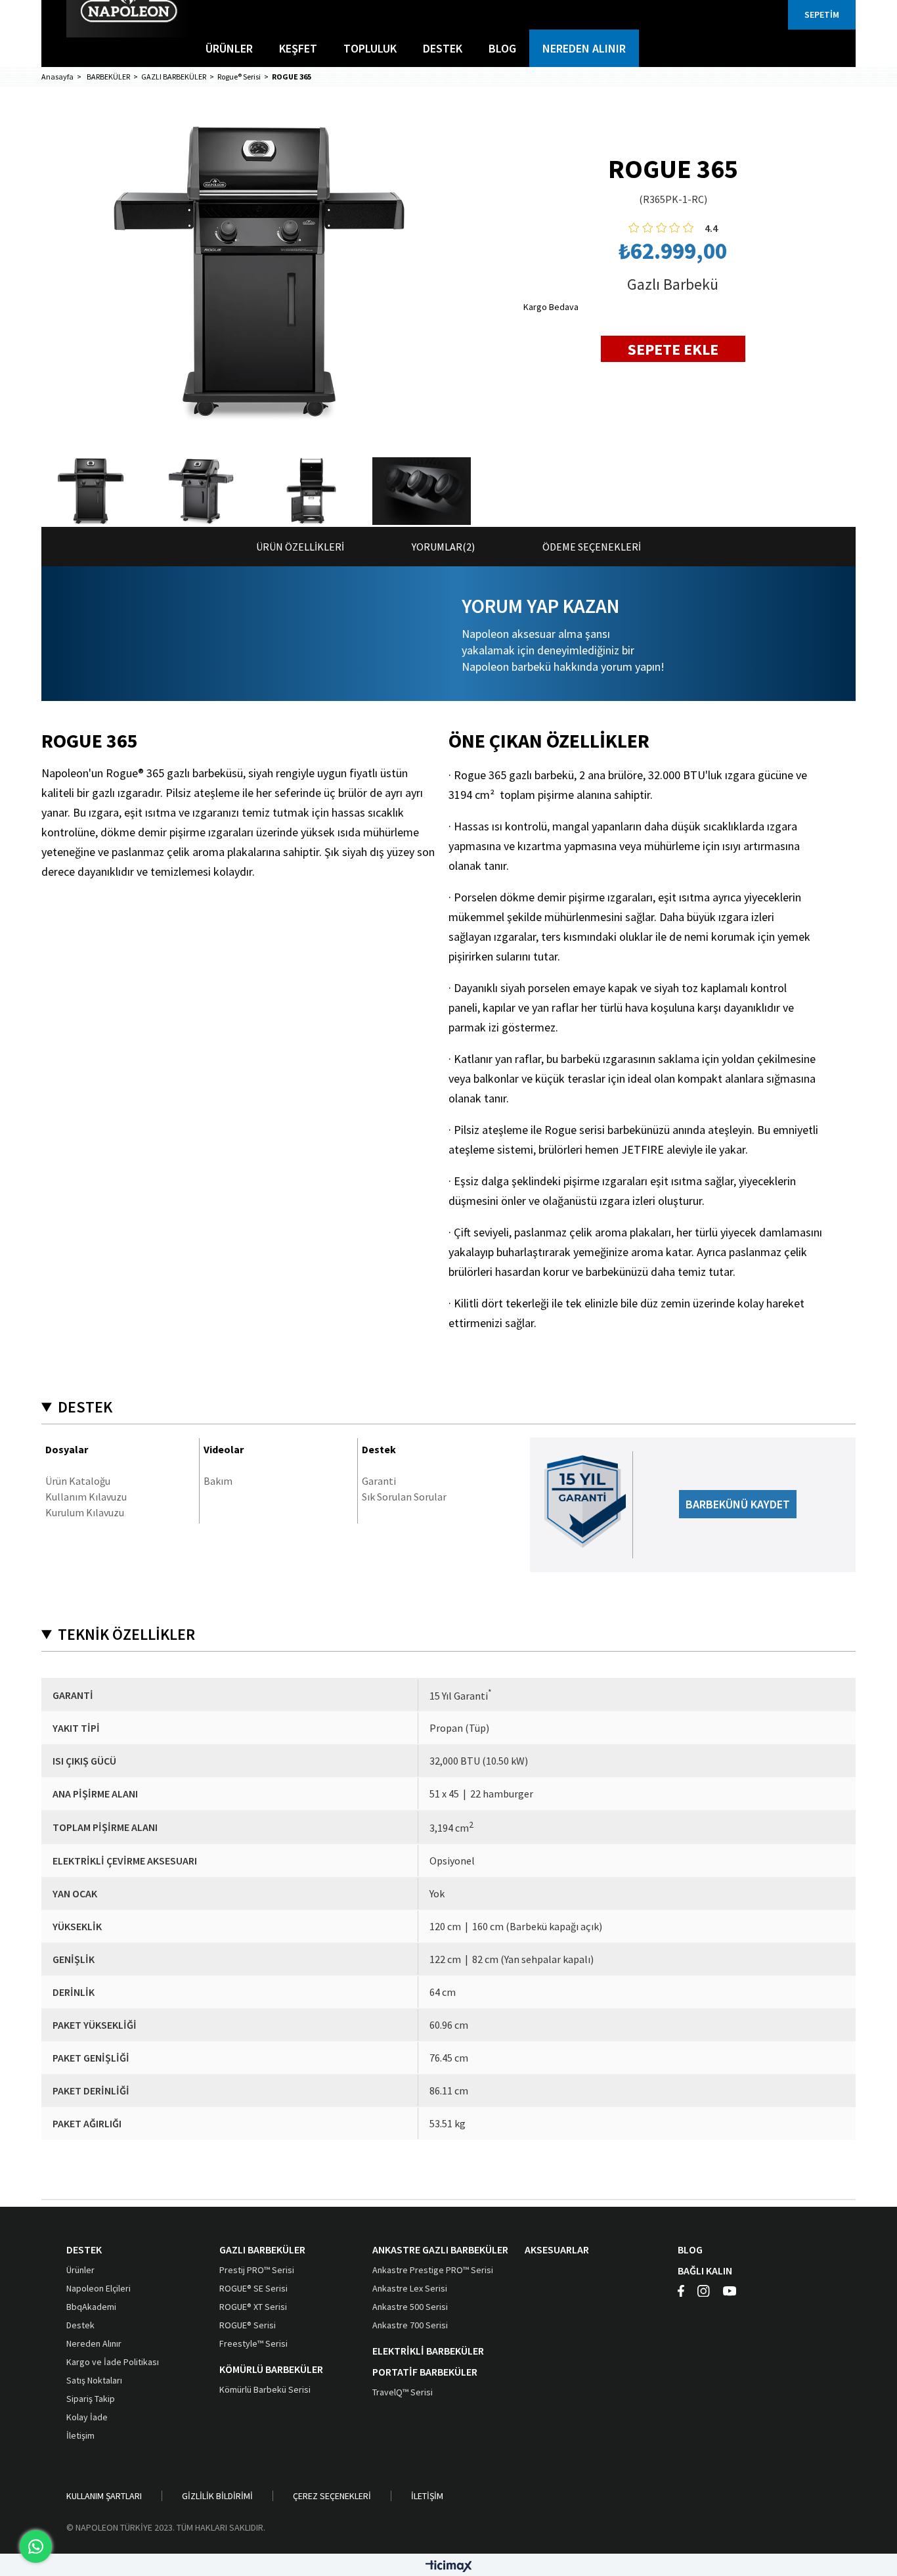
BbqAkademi (91, 2307)
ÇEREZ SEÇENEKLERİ (332, 2496)
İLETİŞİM (427, 2496)
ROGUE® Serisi (248, 2325)
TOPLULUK (370, 48)
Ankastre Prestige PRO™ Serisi (433, 2270)
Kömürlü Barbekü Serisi (265, 2389)
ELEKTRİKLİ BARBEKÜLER (428, 2351)
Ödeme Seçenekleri (592, 547)
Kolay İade (87, 2417)
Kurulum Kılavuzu (85, 1512)
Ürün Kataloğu (78, 1481)
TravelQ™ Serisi (403, 2392)
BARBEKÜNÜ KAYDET (738, 1504)
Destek (80, 2325)
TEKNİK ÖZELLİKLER (126, 1635)
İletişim (80, 2435)
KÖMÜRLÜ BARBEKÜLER (271, 2369)
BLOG (502, 48)
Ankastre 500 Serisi (410, 2307)
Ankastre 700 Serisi (410, 2325)
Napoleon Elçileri (98, 2288)
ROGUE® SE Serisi (253, 2288)
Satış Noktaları (94, 2380)
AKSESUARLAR (557, 2249)
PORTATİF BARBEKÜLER (425, 2372)
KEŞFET (298, 48)
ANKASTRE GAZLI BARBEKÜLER (440, 2249)
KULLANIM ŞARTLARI (104, 2496)
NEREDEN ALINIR (584, 48)
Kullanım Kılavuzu (86, 1497)
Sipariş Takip (91, 2399)
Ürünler (80, 2270)
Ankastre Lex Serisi (410, 2288)
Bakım (218, 1481)
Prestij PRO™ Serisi (257, 2270)
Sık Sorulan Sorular (404, 1497)
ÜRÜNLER (229, 48)
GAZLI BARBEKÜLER (262, 2249)
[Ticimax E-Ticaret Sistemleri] (449, 2567)
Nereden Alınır (94, 2343)
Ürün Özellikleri (300, 547)
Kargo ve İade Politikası (113, 2362)
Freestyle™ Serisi (253, 2343)
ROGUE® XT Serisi (253, 2307)
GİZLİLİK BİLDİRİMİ (217, 2496)
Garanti (379, 1481)
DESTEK (443, 48)
